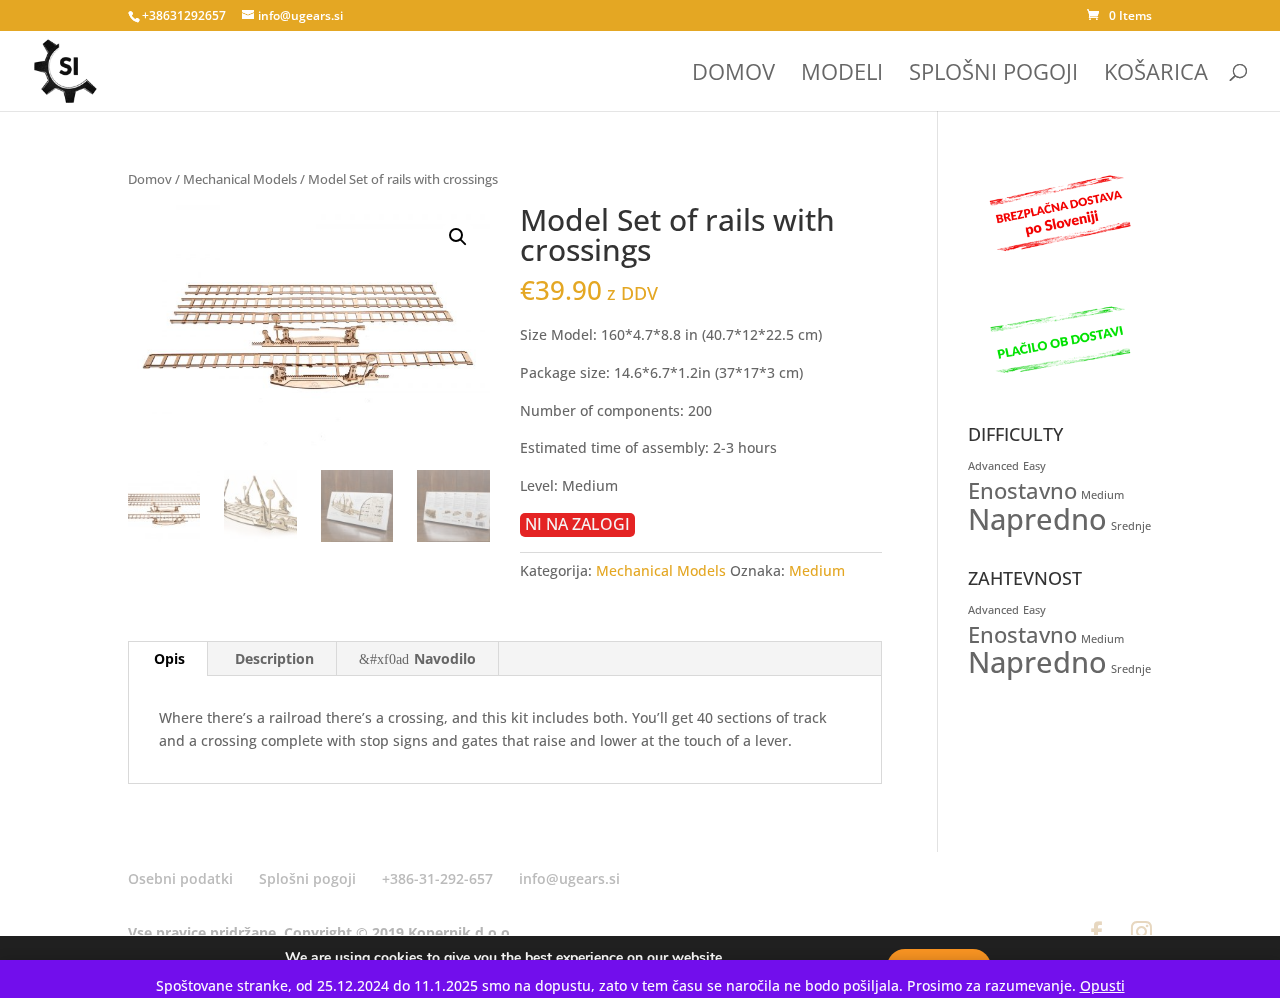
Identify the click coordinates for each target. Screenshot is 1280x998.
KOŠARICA (1156, 75)
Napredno (1037, 519)
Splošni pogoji (307, 878)
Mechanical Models (240, 179)
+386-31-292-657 (437, 878)
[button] (458, 237)
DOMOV (733, 75)
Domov (150, 179)
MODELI (842, 75)
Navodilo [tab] (445, 658)
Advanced (993, 466)
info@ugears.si (569, 878)
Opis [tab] (169, 658)
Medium (817, 570)
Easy (1034, 466)
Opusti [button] (1102, 985)
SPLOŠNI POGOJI (993, 75)
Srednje (1131, 526)
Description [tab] (274, 658)
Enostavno (1022, 490)
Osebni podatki (180, 878)
